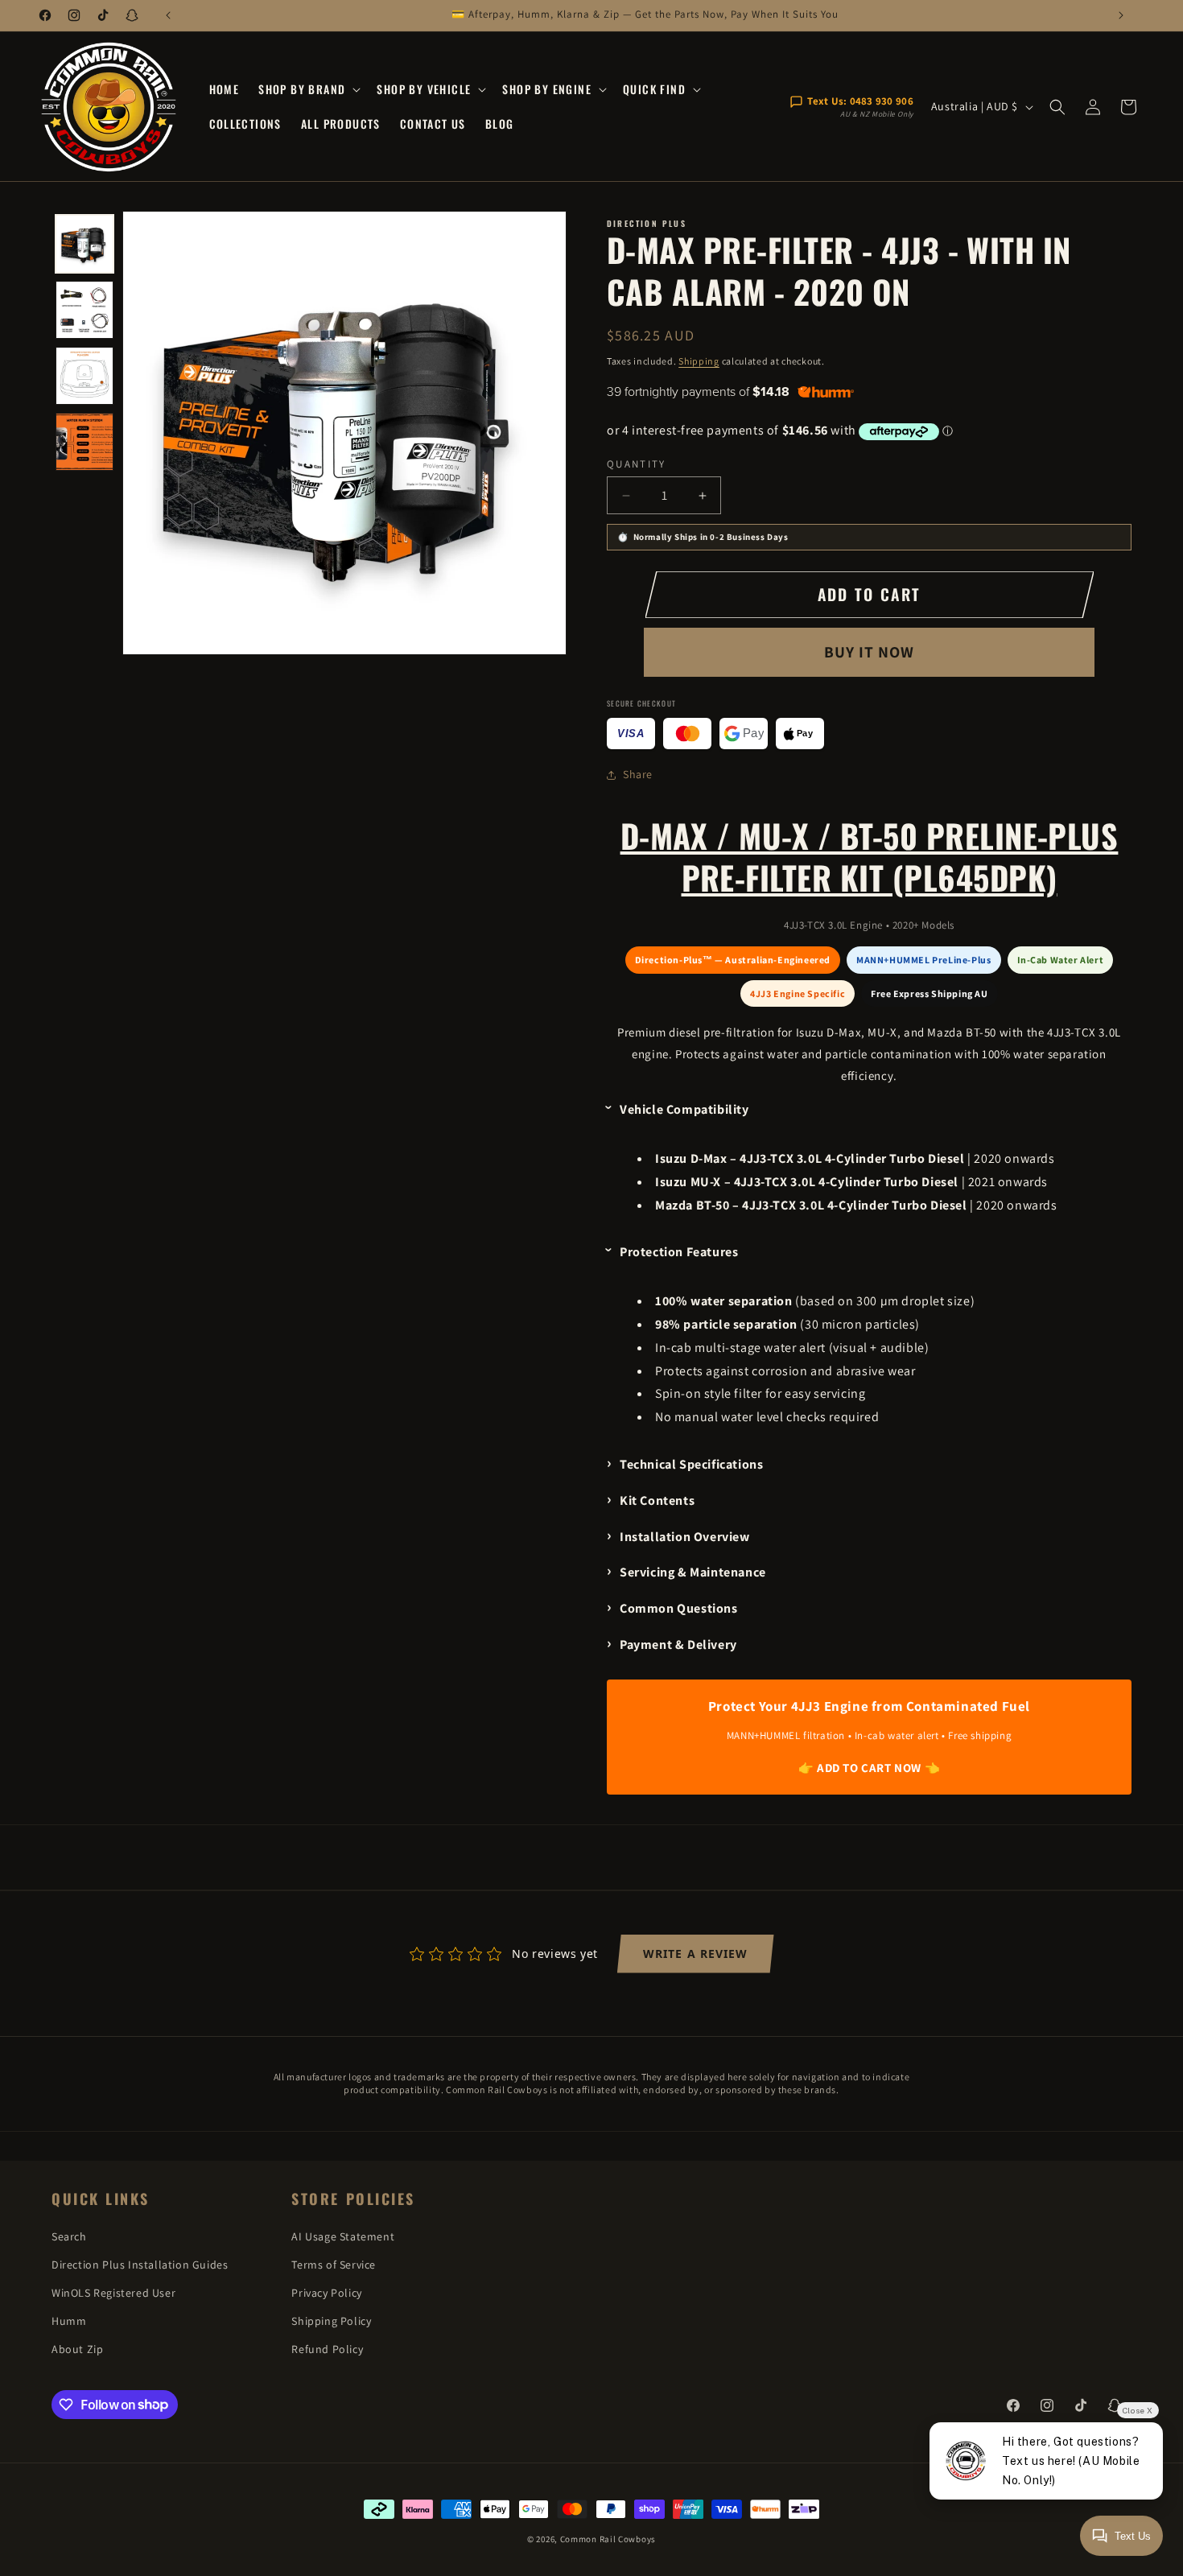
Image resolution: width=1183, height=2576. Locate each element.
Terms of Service (334, 2265)
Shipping (699, 361)
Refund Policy (327, 2349)
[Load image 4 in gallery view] (84, 442)
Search (69, 2236)
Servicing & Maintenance (693, 1572)
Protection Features (679, 1252)
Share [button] (638, 774)
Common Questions (679, 1608)
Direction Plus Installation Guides (140, 2265)
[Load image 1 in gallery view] (84, 244)
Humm (69, 2321)
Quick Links (101, 2199)
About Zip (77, 2349)
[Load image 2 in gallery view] (84, 310)
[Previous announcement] (168, 15)
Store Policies (353, 2199)
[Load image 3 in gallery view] (84, 376)
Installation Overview (685, 1537)
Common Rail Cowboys (608, 2539)
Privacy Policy (326, 2293)
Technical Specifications (691, 1464)
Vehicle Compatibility (684, 1109)
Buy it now (869, 652)
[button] (308, 89)
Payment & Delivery (678, 1645)
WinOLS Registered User (113, 2293)
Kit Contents (657, 1500)
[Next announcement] (1121, 15)
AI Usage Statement (343, 2236)
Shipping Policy (331, 2321)
